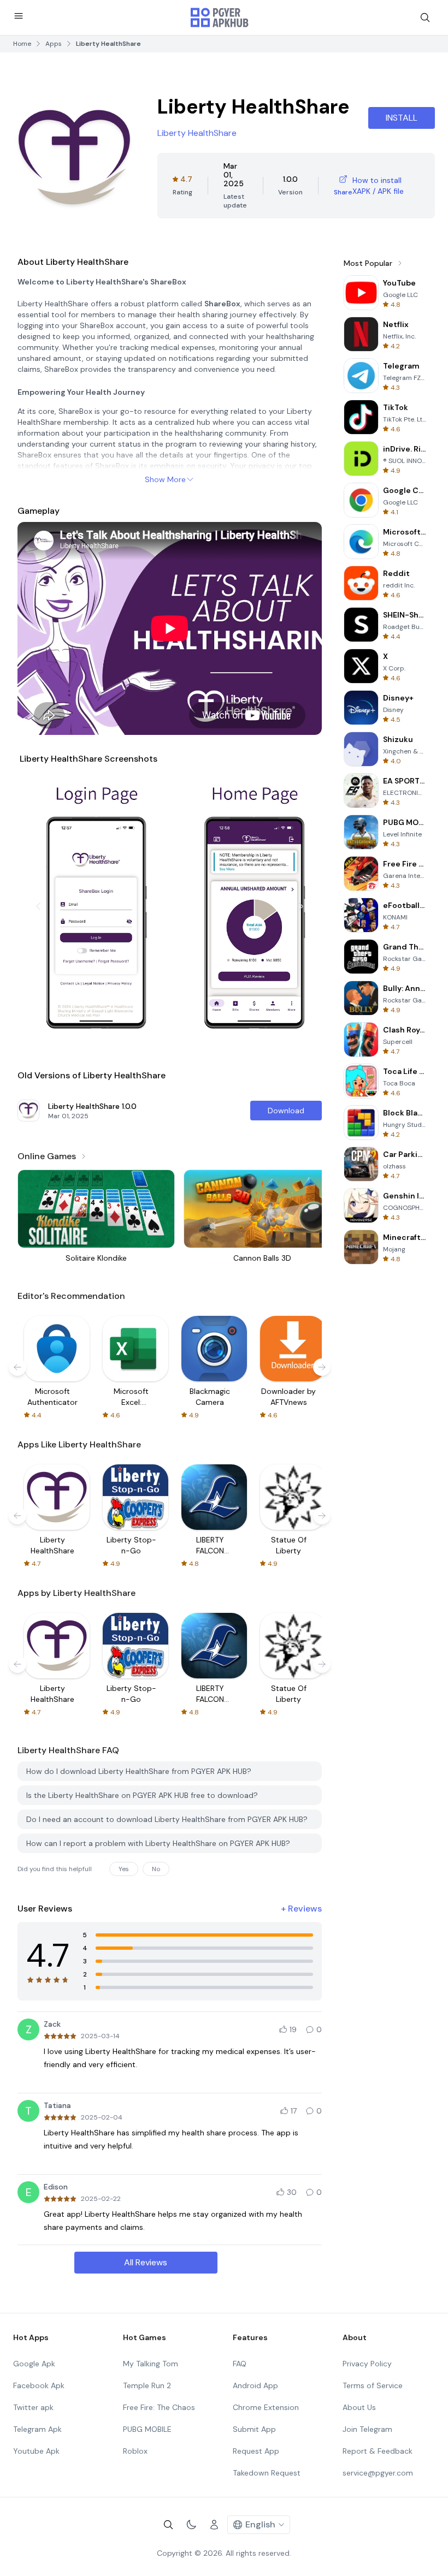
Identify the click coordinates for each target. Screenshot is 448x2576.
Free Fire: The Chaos (159, 2407)
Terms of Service (373, 2385)
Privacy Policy (367, 2364)
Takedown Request (267, 2473)
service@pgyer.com (378, 2473)
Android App (255, 2385)
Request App (256, 2451)
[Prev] (38, 906)
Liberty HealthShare (197, 133)
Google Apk (34, 2364)
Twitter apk (33, 2407)
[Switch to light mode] (191, 2525)
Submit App (254, 2429)
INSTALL (402, 118)
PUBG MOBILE (147, 2429)
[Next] (301, 906)
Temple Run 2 (147, 2385)
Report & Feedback (378, 2451)
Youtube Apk (36, 2451)
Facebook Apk (39, 2385)
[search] (425, 17)
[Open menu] (19, 16)
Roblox (135, 2451)
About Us (359, 2407)
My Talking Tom (151, 2364)
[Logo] (220, 17)
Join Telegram (367, 2429)
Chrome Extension (266, 2407)
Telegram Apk (37, 2429)
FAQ (240, 2364)
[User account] (214, 2525)
